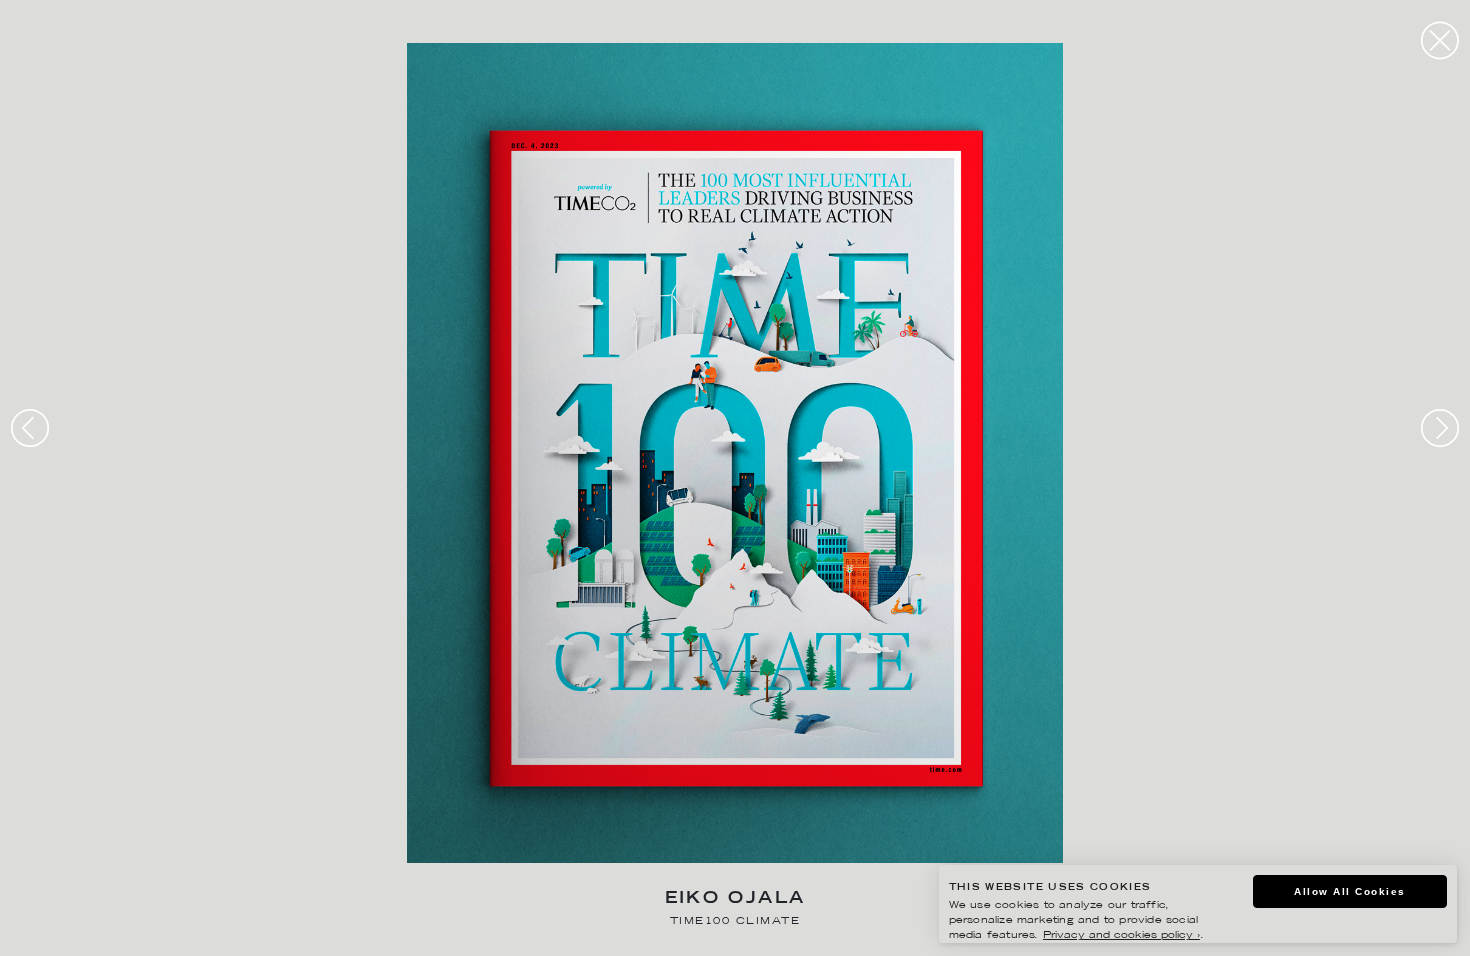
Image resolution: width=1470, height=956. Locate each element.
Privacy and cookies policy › (1121, 935)
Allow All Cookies (1350, 891)
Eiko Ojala (735, 899)
